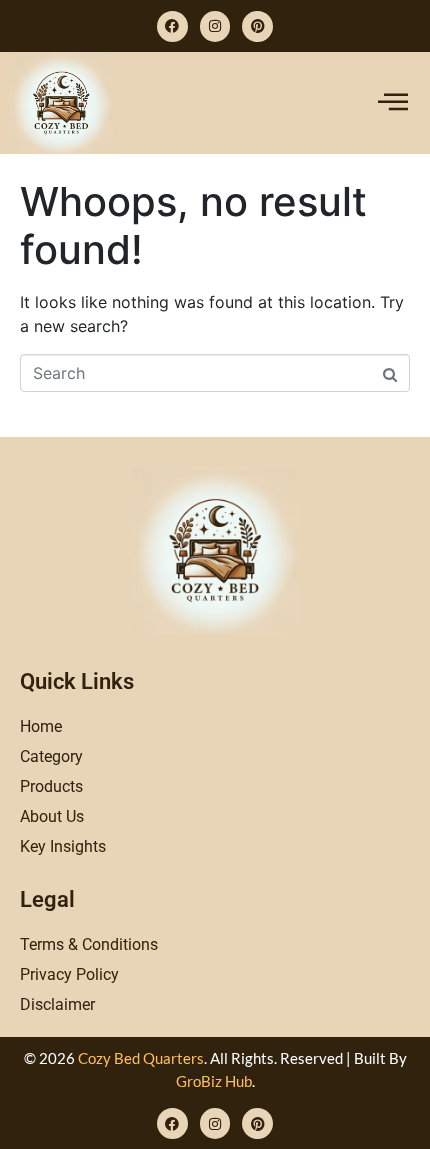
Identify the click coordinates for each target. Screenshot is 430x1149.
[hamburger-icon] (392, 103)
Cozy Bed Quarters (141, 1058)
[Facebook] (172, 26)
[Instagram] (215, 26)
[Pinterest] (257, 26)
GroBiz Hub (214, 1081)
